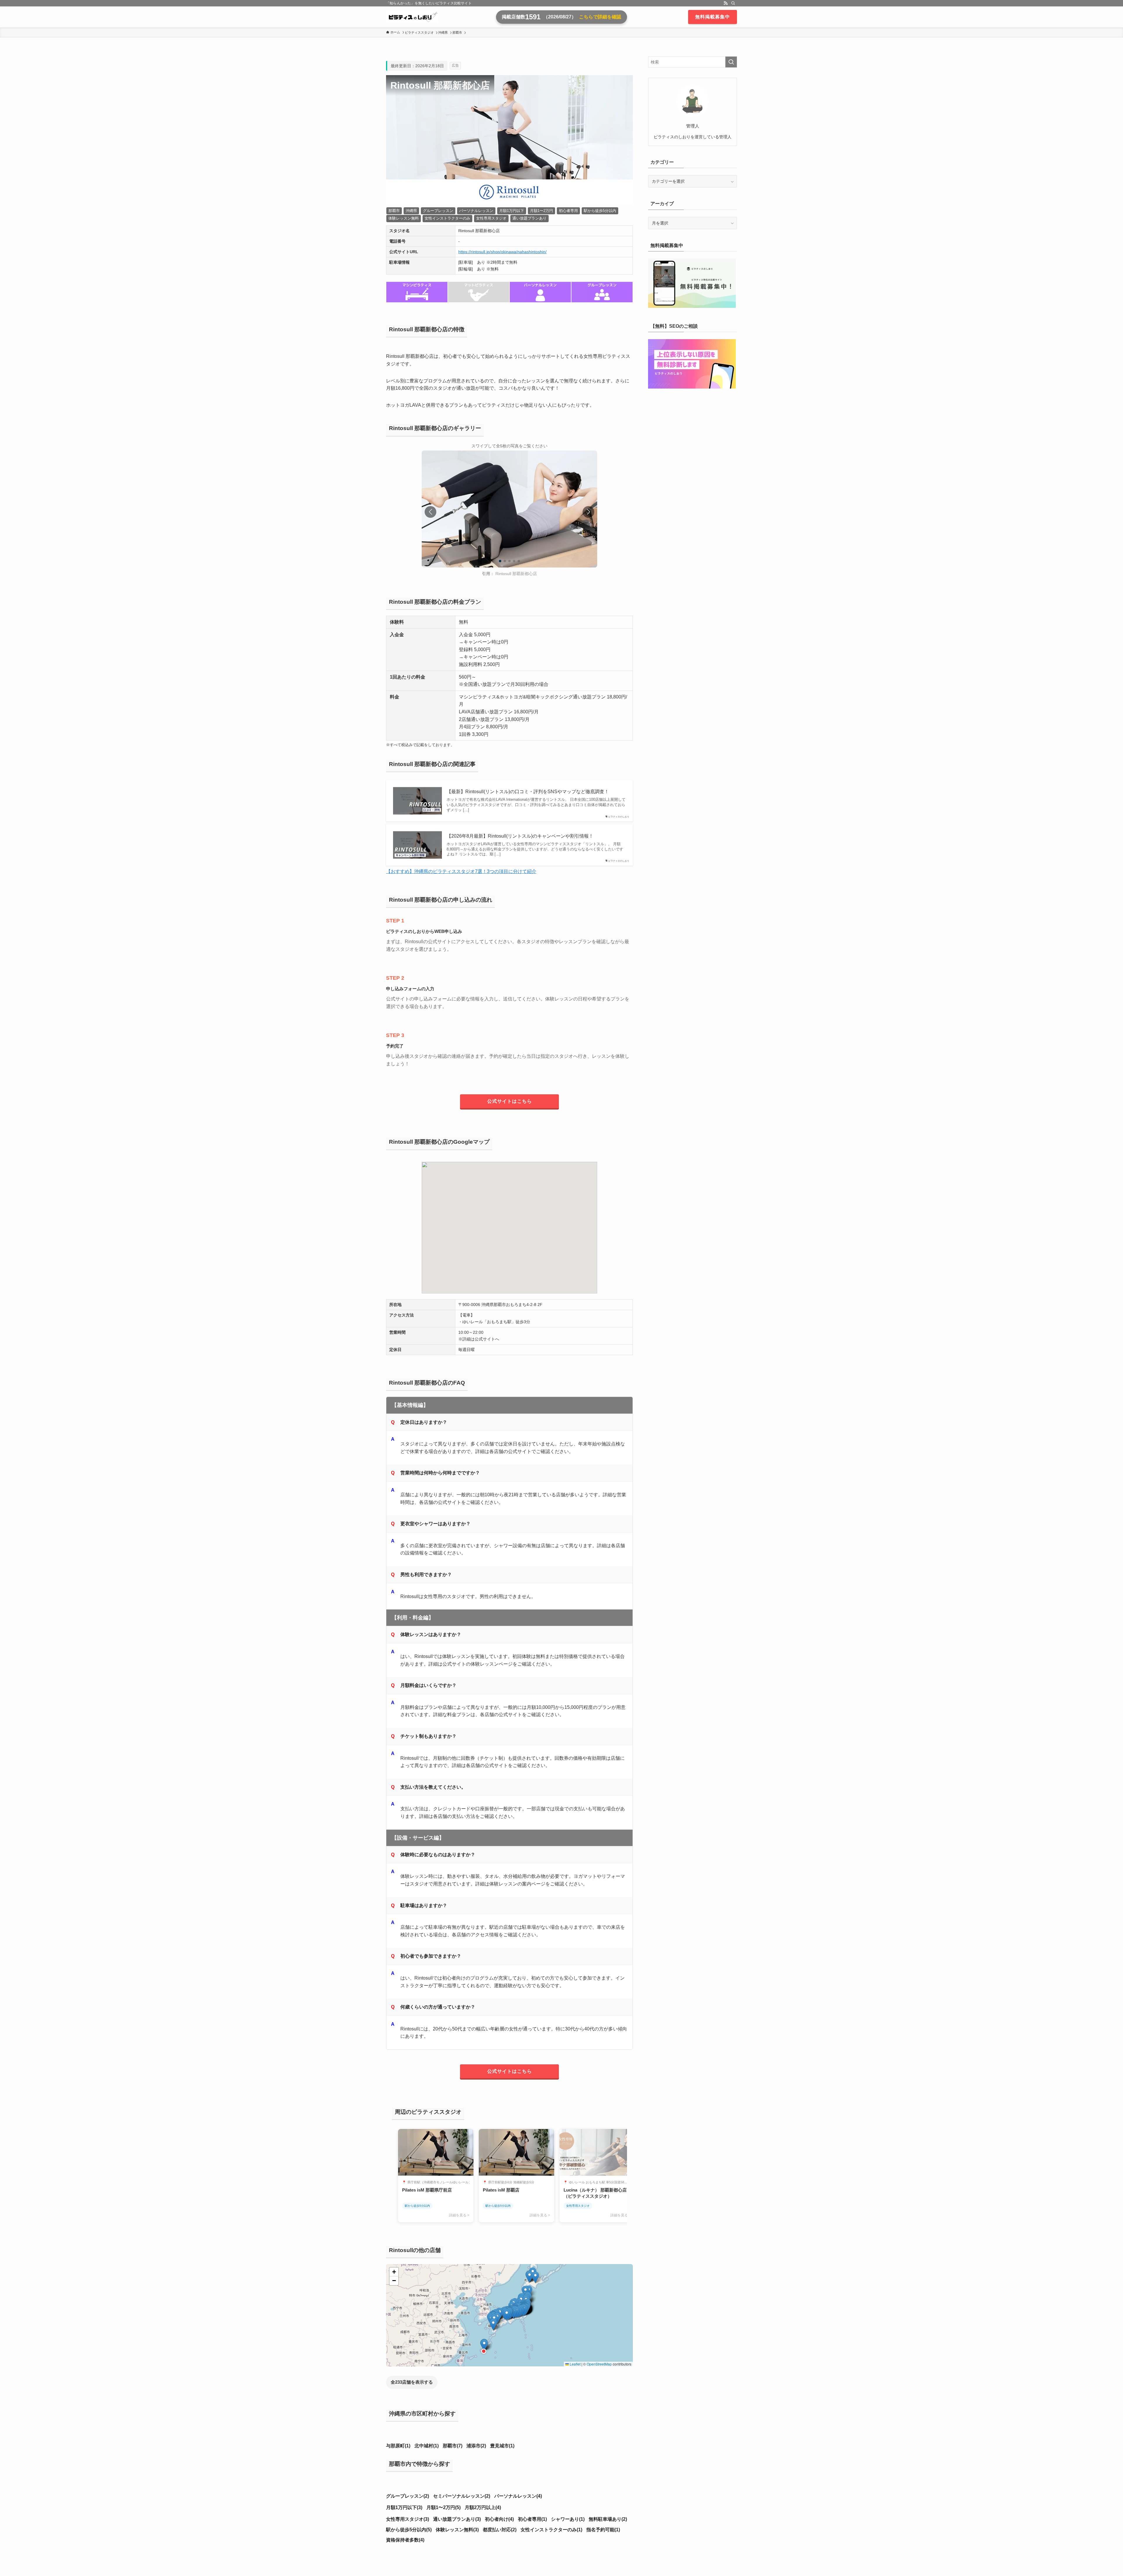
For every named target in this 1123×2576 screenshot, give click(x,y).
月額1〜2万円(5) (443, 2507)
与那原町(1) (398, 2446)
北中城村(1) (427, 2446)
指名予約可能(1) (603, 2530)
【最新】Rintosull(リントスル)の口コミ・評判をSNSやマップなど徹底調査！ (528, 792)
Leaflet (575, 2364)
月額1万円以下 (512, 211)
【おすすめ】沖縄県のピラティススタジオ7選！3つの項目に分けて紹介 (461, 871)
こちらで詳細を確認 (600, 17)
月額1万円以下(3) (404, 2507)
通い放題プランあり (529, 218)
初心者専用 (568, 211)
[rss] (726, 3)
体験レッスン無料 (404, 218)
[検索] (733, 3)
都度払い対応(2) (500, 2530)
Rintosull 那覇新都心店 (516, 574)
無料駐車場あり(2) (608, 2519)
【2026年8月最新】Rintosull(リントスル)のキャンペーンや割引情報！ (520, 836)
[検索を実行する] (731, 62)
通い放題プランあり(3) (457, 2519)
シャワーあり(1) (568, 2519)
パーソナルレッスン (476, 211)
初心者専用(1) (532, 2519)
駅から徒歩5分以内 (600, 211)
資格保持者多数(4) (405, 2540)
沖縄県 (411, 211)
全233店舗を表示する (412, 2382)
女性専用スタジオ (491, 218)
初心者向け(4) (499, 2519)
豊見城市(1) (502, 2446)
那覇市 (394, 211)
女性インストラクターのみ (447, 218)
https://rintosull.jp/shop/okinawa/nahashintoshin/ (502, 252)
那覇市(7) (453, 2446)
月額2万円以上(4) (483, 2507)
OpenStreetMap (599, 2364)
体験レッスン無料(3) (457, 2530)
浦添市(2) (476, 2446)
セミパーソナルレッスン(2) (462, 2496)
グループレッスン (438, 211)
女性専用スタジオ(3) (408, 2519)
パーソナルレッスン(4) (518, 2496)
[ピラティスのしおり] (412, 17)
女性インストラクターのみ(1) (551, 2530)
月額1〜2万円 (541, 211)
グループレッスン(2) (408, 2496)
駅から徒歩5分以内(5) (409, 2530)
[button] (588, 512)
